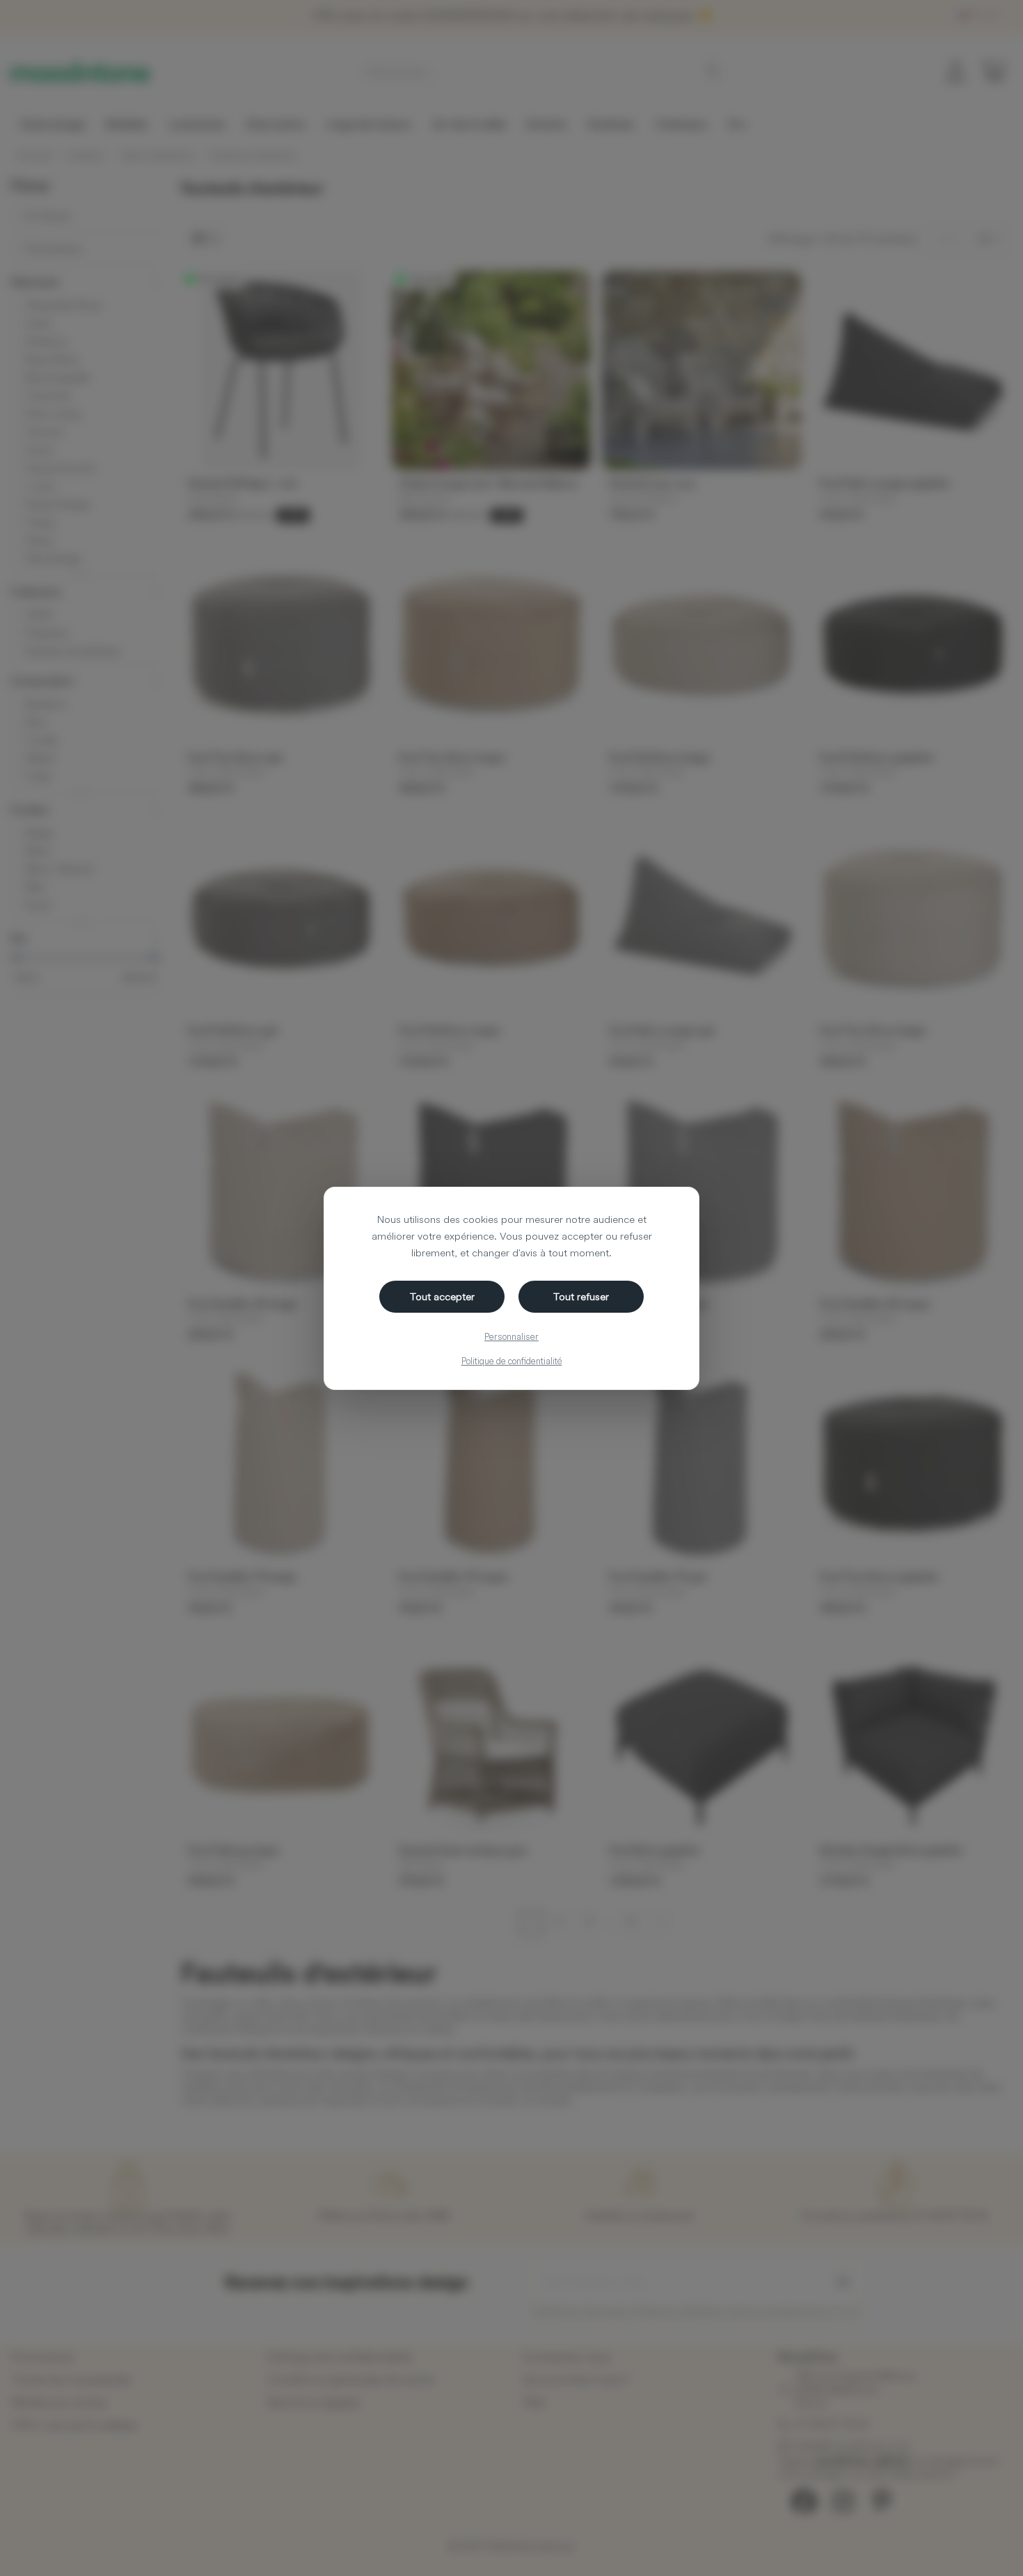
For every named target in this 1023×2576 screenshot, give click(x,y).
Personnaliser (511, 1336)
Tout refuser (581, 1296)
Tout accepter (442, 1296)
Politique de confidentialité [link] (512, 1361)
